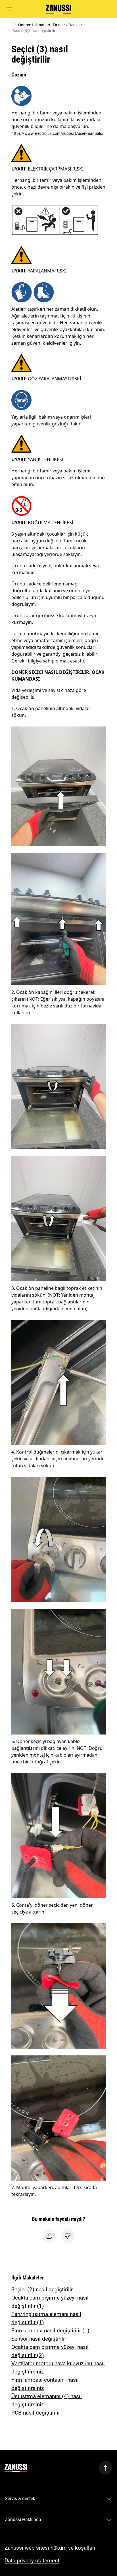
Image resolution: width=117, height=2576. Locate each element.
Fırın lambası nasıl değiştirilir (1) (50, 2331)
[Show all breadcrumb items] (9, 25)
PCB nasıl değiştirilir (36, 2413)
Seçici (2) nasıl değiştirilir (42, 2290)
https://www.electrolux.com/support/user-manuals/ (58, 133)
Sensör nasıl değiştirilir (39, 2339)
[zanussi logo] (16, 2468)
